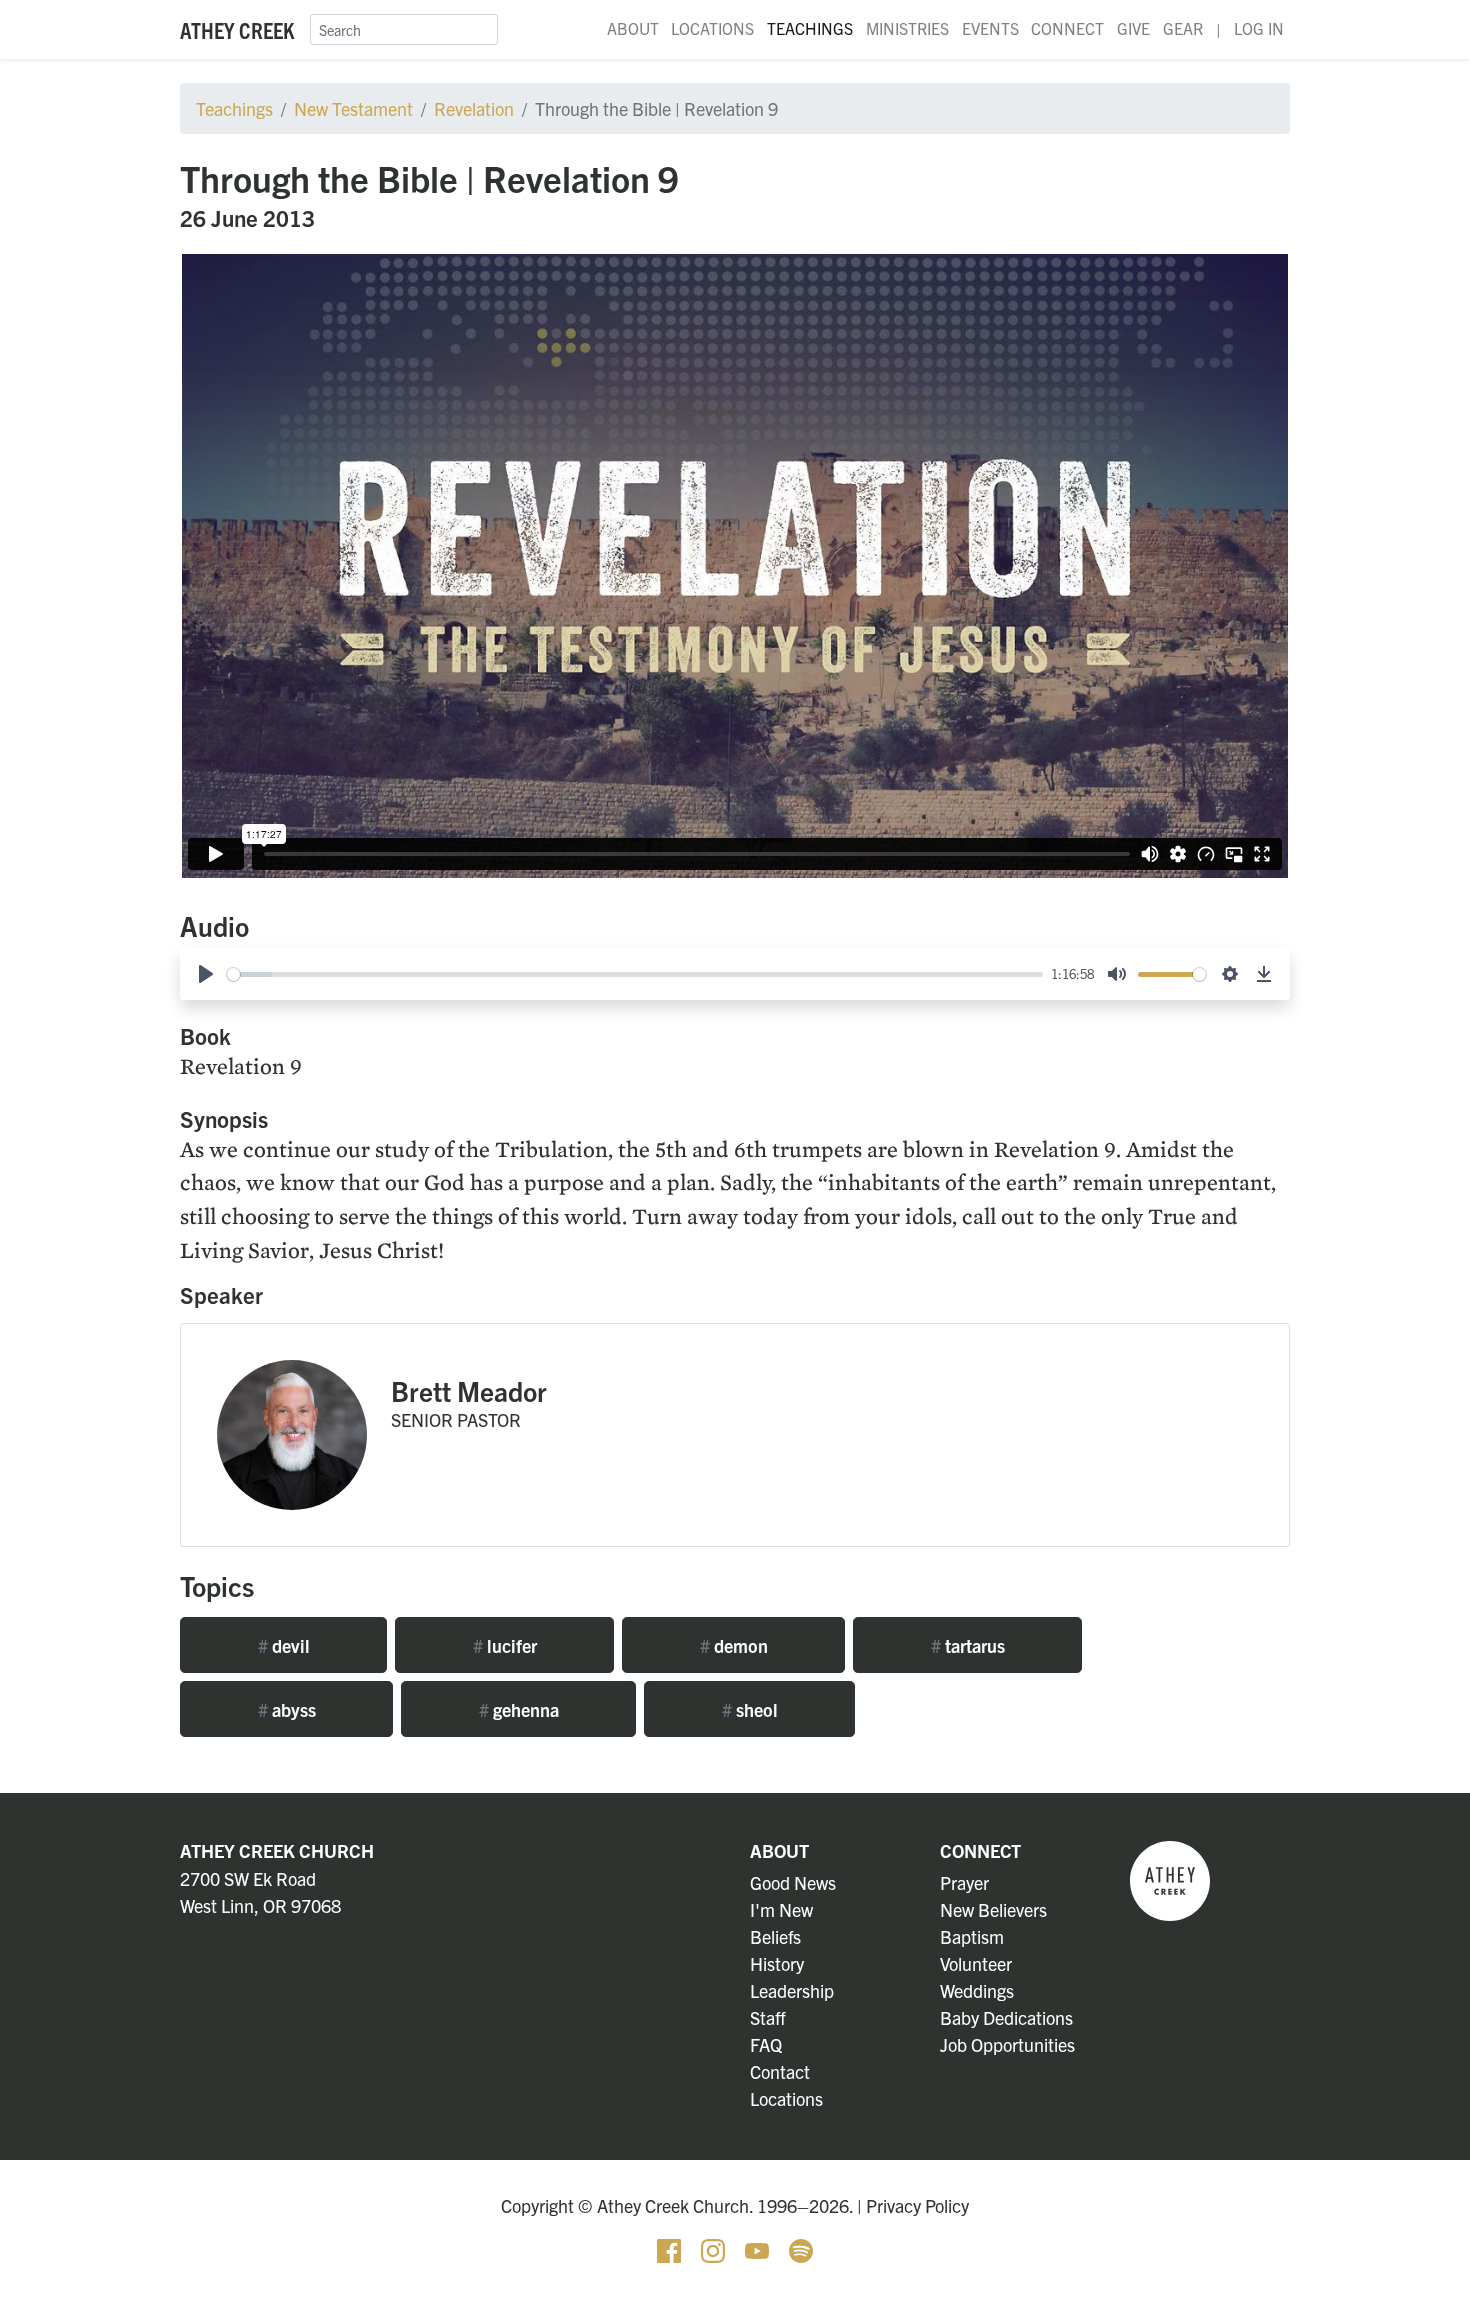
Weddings (977, 1990)
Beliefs (775, 1936)
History (777, 1963)
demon (734, 1645)
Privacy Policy (917, 2205)
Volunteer (976, 1963)
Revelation (474, 108)
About (633, 28)
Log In (1259, 28)
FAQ (766, 2044)
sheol (750, 1709)
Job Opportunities (1007, 2044)
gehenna (519, 1709)
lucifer (505, 1645)
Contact (780, 2071)
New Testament (353, 108)
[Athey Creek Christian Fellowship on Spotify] (801, 2248)
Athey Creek (237, 29)
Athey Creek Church (277, 1850)
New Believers (993, 1909)
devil (284, 1645)
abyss (287, 1709)
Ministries (907, 28)
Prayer (964, 1882)
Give (1133, 28)
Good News (793, 1882)
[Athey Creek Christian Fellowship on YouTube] (759, 2248)
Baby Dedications (1006, 2017)
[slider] (635, 974)
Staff (768, 2017)
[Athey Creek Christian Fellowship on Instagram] (715, 2248)
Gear (1183, 28)
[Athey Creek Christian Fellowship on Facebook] (671, 2248)
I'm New (781, 1909)
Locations (712, 28)
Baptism (972, 1936)
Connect (1067, 28)
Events (990, 28)
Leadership (792, 1990)
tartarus (968, 1645)
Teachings (810, 28)
